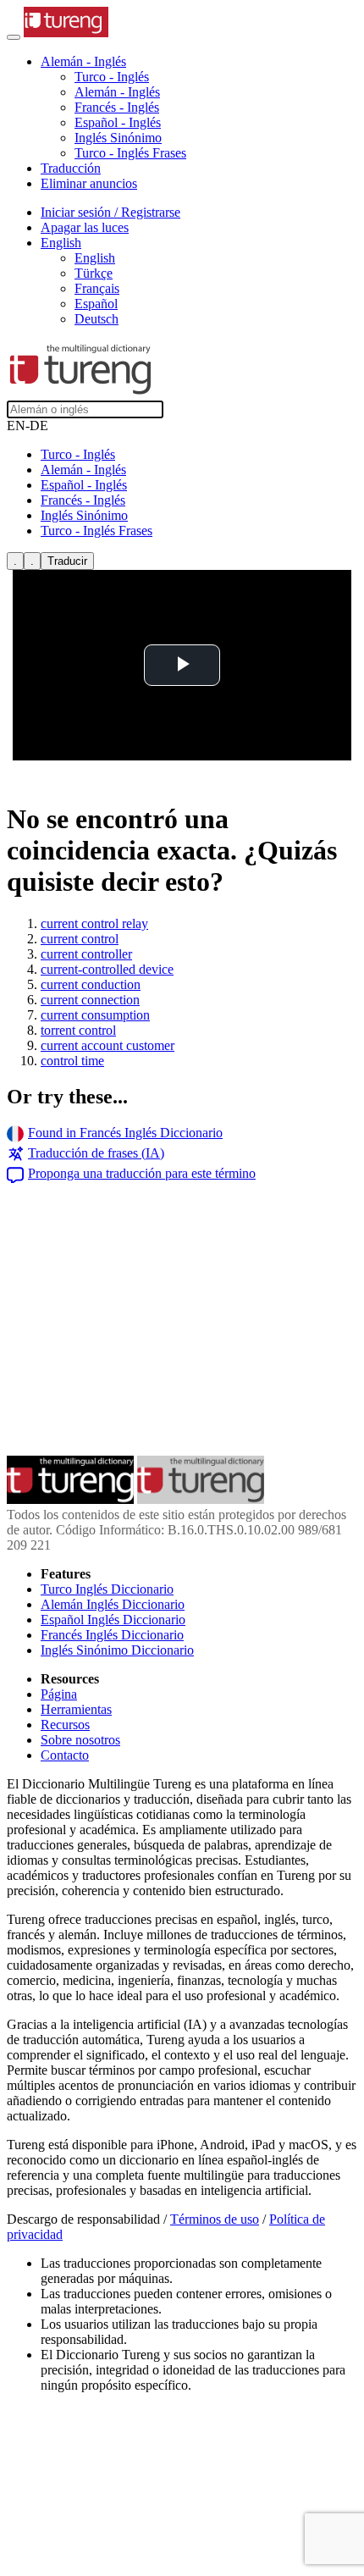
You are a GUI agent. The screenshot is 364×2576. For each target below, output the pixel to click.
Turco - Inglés (112, 77)
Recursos (65, 1725)
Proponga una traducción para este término (142, 1173)
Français (97, 288)
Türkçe (94, 273)
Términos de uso (215, 2219)
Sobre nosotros (80, 1740)
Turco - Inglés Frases (130, 153)
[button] (83, 61)
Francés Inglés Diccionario (112, 1635)
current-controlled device (107, 969)
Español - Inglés (118, 122)
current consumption (95, 1015)
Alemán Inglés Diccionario (113, 1604)
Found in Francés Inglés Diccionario (125, 1133)
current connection (90, 1000)
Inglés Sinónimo (118, 138)
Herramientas (76, 1709)
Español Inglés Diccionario (113, 1620)
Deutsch (97, 319)
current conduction (91, 984)
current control (80, 939)
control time (72, 1061)
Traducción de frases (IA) (96, 1153)
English (95, 258)
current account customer (108, 1045)
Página (59, 1694)
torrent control (78, 1030)
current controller (86, 954)
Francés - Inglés (117, 107)
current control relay (94, 923)
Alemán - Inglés (117, 92)
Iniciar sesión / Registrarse (110, 212)
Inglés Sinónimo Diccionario (117, 1650)
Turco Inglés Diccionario (107, 1589)
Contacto (65, 1755)
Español (96, 304)
